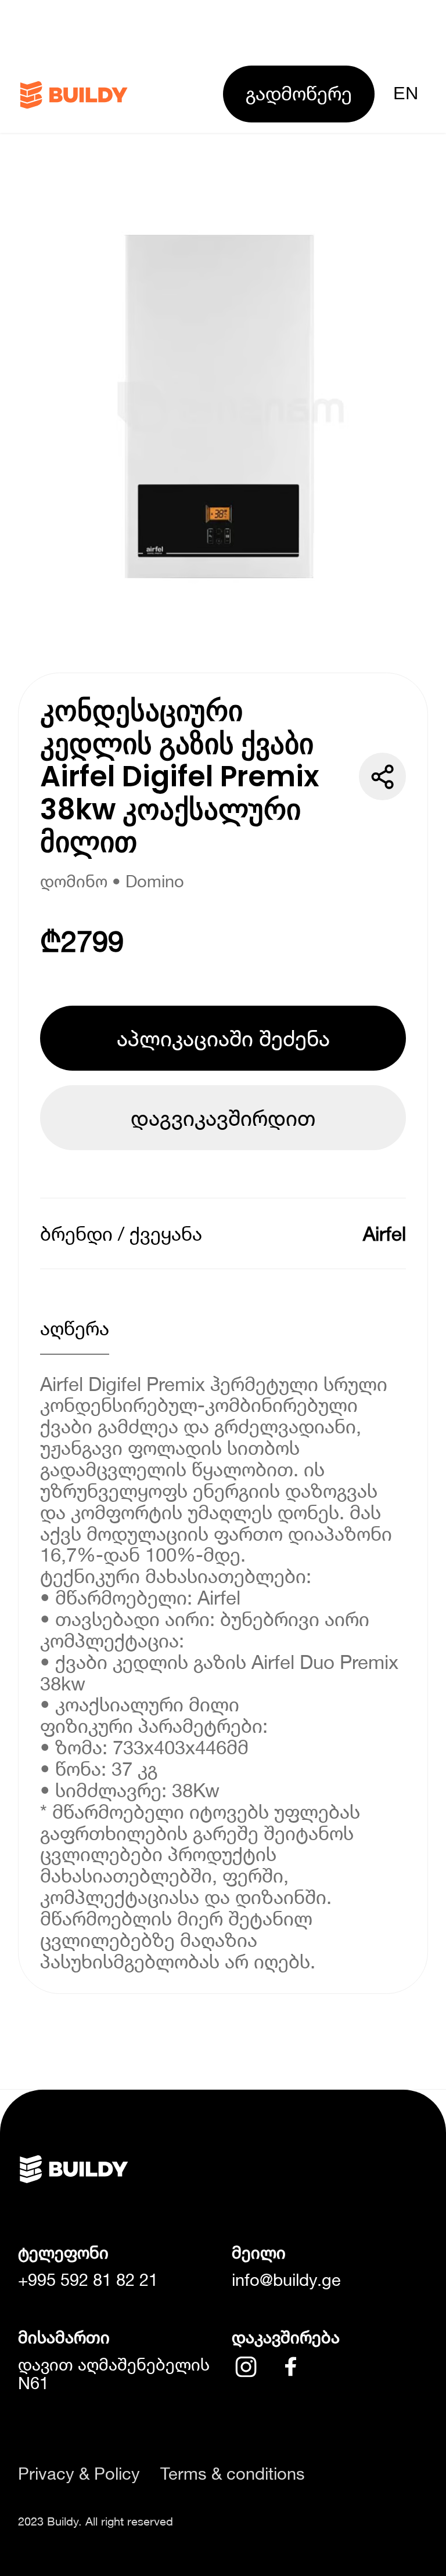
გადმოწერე (299, 93)
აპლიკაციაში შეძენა (223, 1038)
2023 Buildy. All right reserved (96, 2521)
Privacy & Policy (79, 2474)
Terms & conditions (233, 2474)
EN (406, 93)
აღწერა (75, 1328)
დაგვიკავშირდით (223, 1118)
